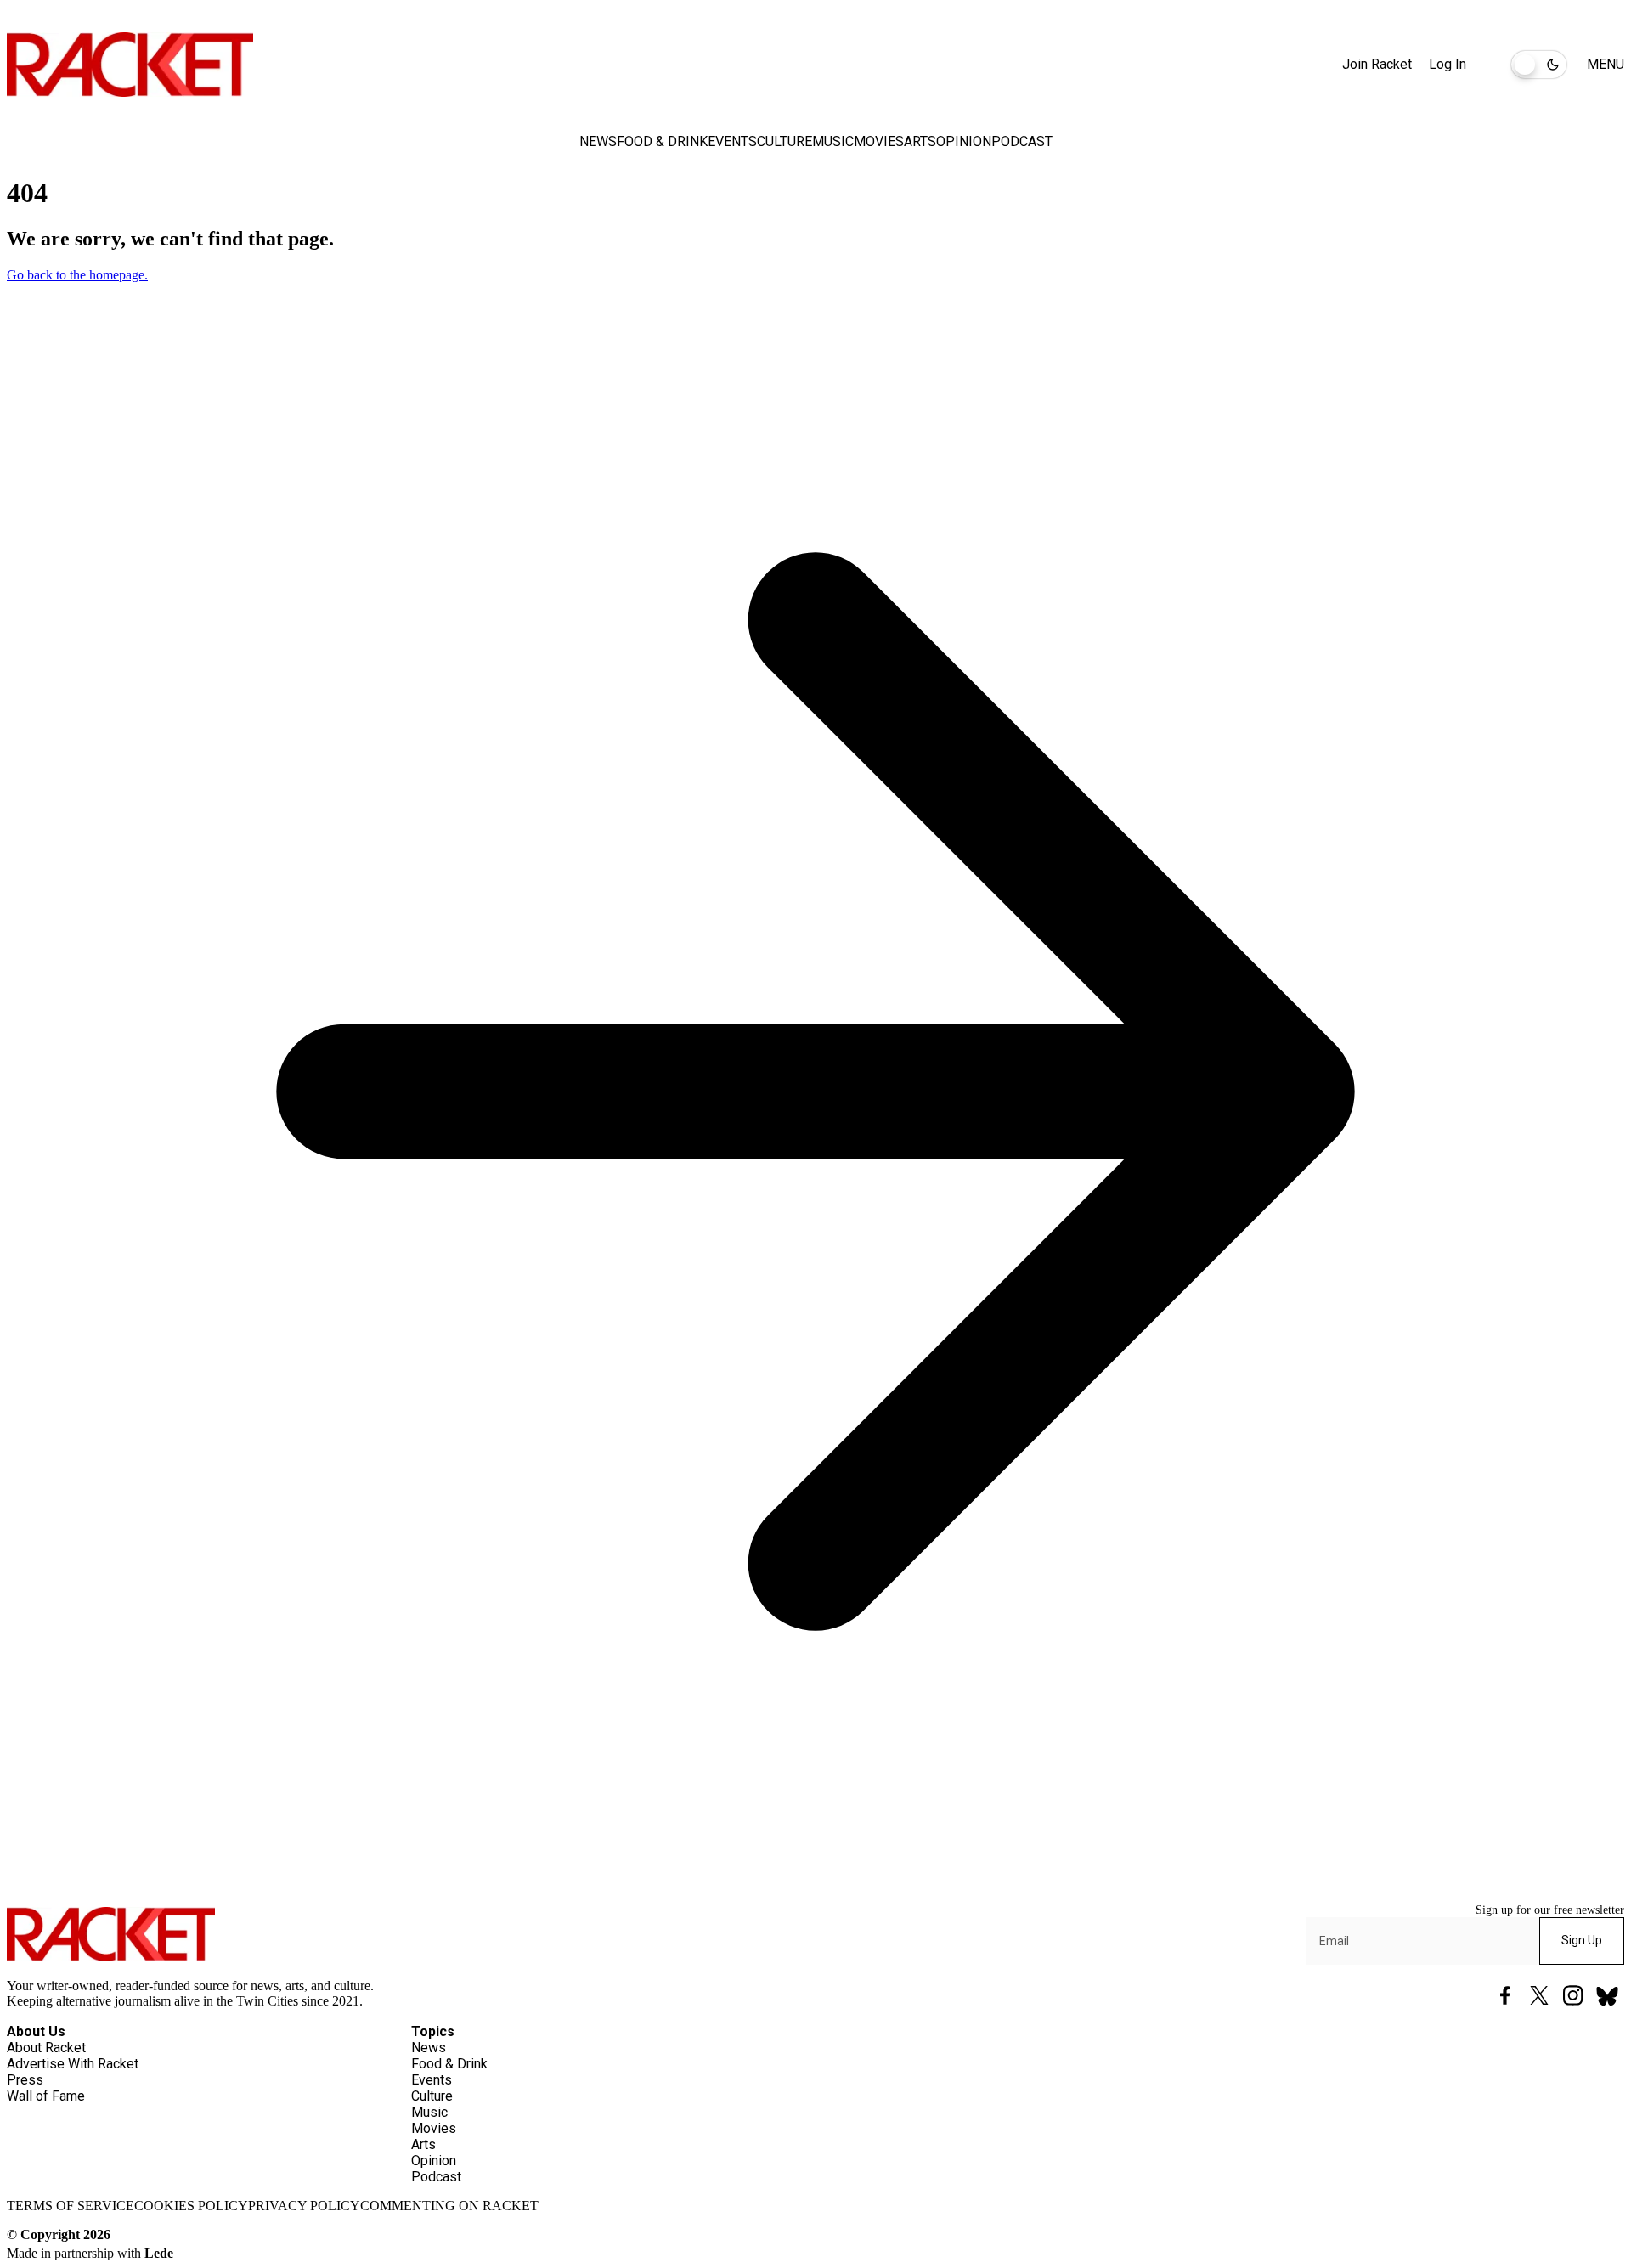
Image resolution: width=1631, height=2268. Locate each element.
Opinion (964, 141)
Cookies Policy (191, 2206)
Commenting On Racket (449, 2206)
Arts (920, 141)
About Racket (46, 2048)
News (598, 141)
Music (833, 141)
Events (732, 141)
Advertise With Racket (73, 2064)
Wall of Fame (46, 2096)
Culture (784, 141)
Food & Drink (662, 141)
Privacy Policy (304, 2206)
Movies (879, 141)
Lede (159, 2253)
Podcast (1022, 141)
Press (25, 2080)
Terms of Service (71, 2206)
